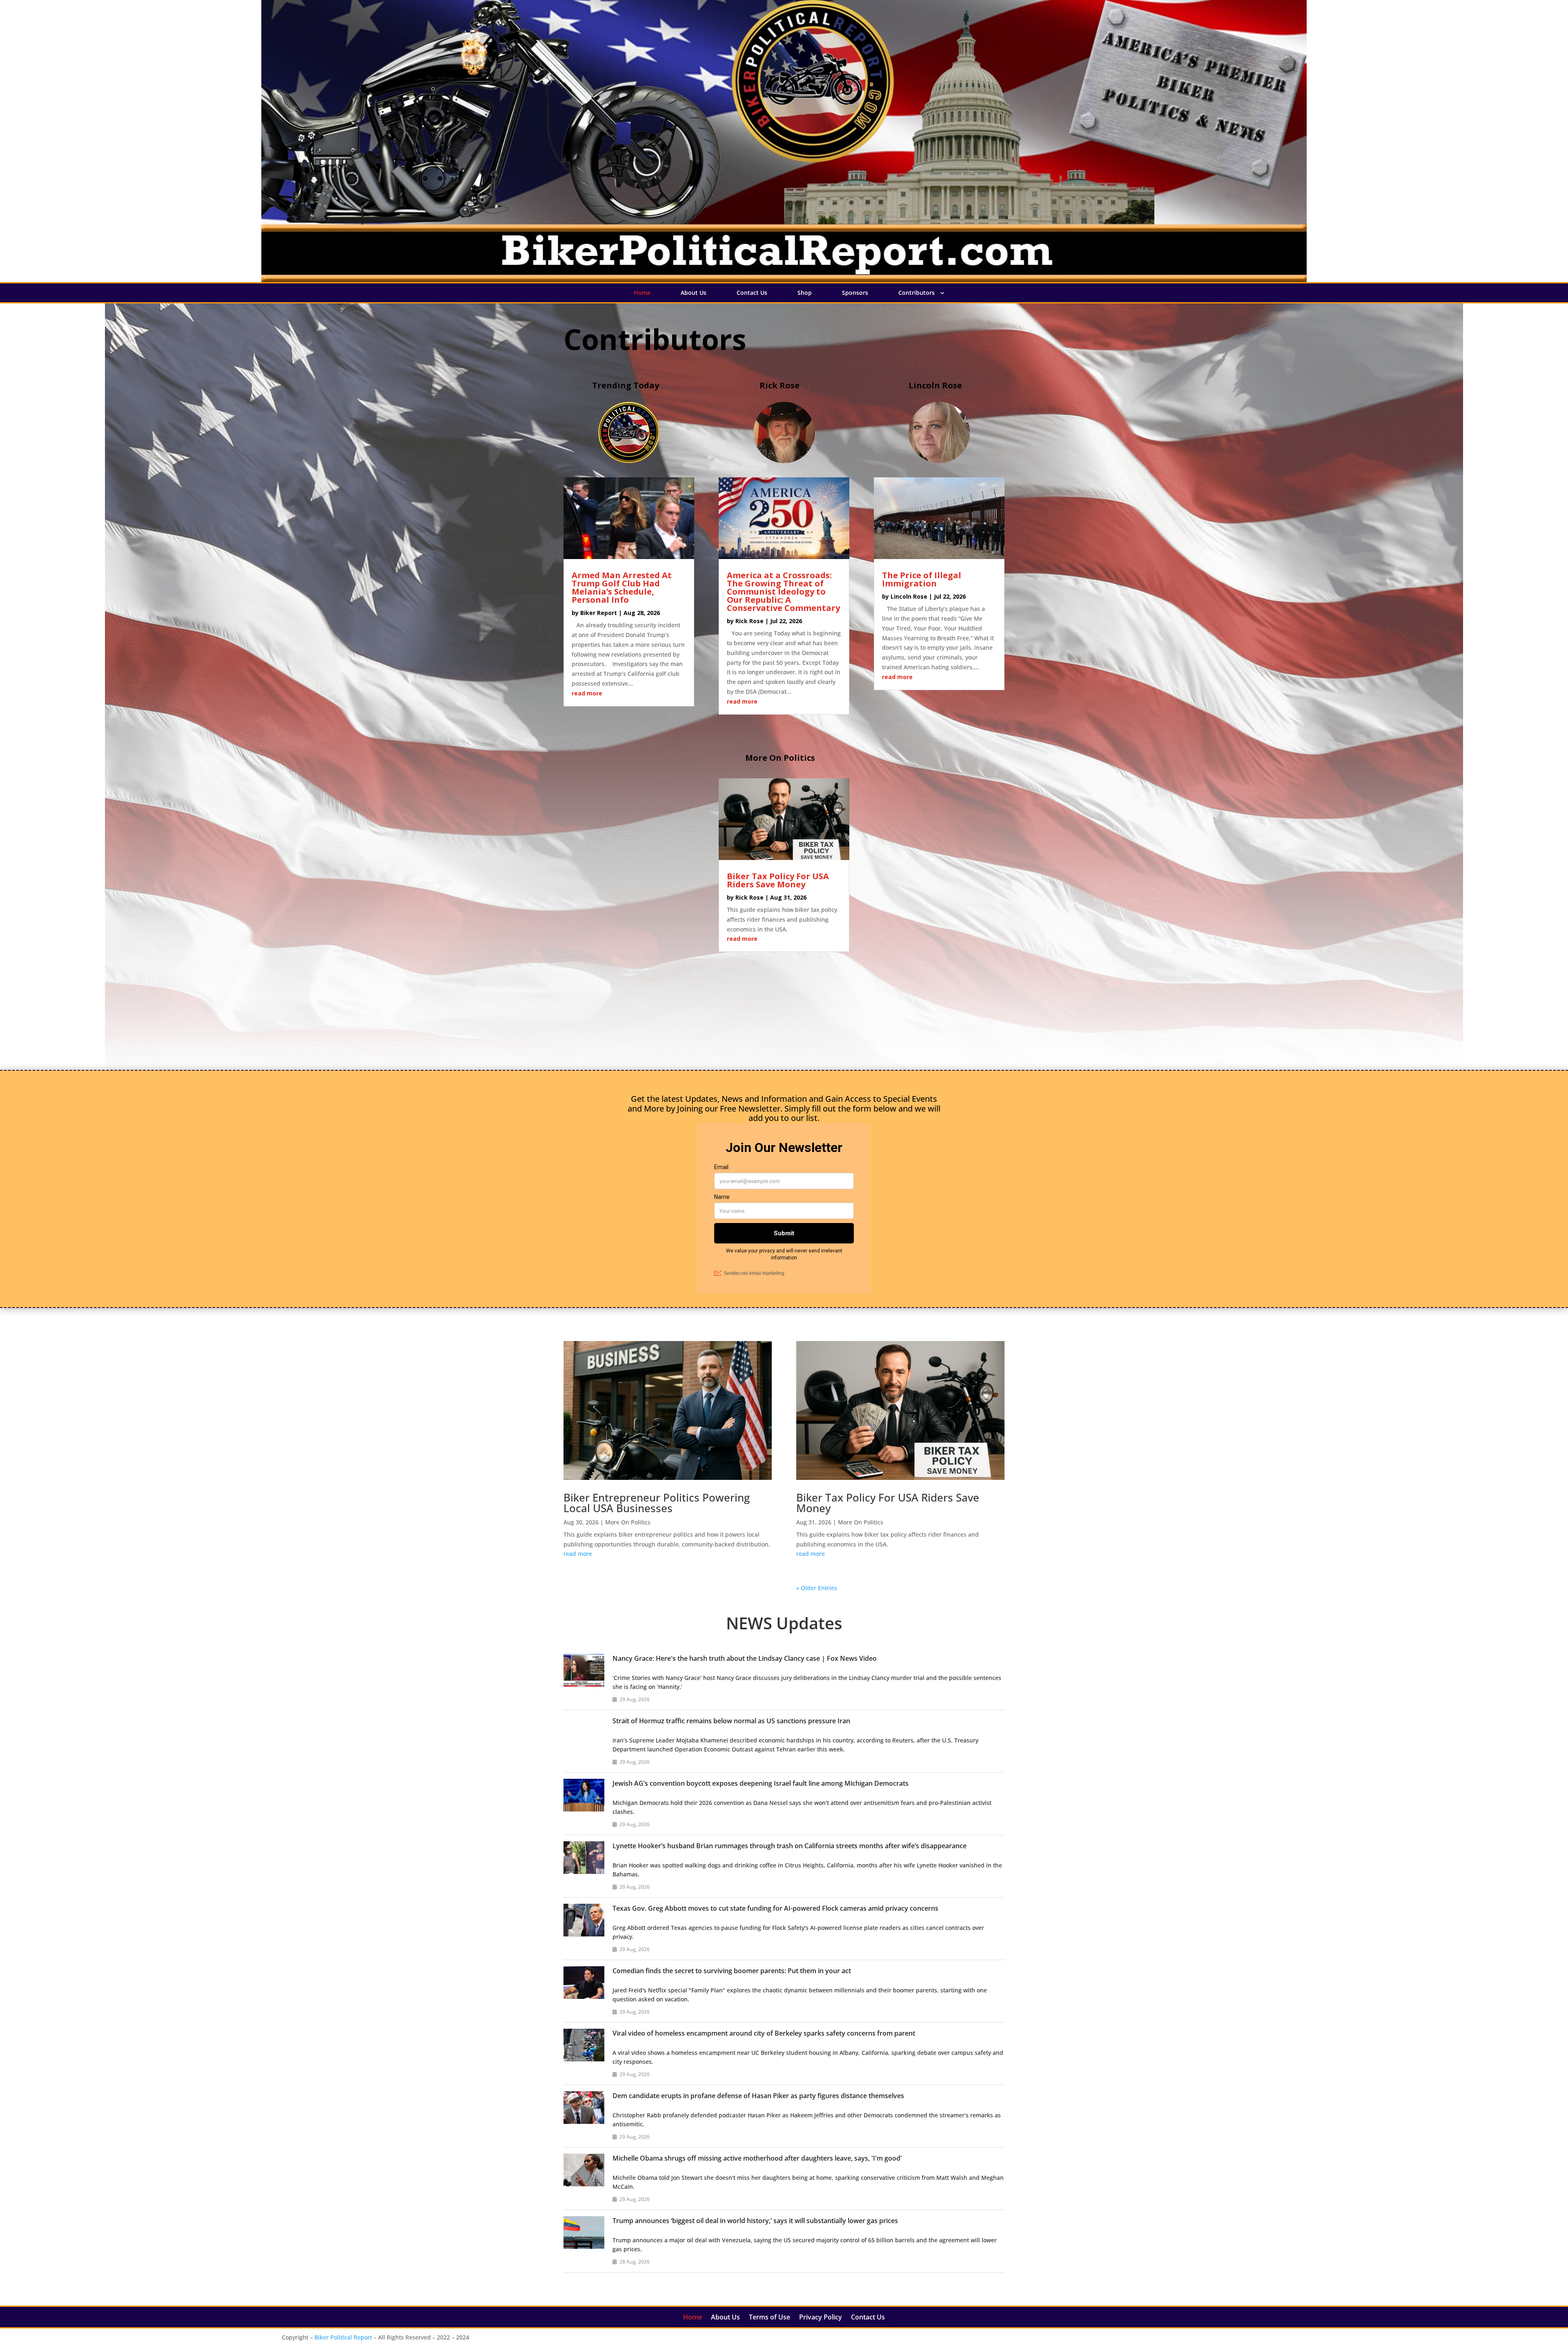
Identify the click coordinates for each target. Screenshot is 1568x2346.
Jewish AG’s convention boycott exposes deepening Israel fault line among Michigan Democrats (761, 1783)
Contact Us (752, 293)
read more (587, 693)
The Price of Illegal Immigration (922, 579)
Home (642, 293)
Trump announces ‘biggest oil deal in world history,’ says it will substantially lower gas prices (755, 2221)
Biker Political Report (343, 2337)
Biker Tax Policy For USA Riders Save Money (778, 880)
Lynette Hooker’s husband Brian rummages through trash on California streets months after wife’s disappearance (790, 1846)
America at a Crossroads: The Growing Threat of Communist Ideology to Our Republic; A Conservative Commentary (783, 592)
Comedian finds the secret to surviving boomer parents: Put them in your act (732, 1971)
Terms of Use (770, 2318)
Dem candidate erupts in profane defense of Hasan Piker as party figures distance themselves (758, 2096)
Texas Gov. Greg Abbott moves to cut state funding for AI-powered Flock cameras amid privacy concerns (775, 1908)
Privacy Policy (821, 2318)
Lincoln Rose (909, 596)
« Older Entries (817, 1588)
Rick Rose (749, 621)
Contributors (917, 293)
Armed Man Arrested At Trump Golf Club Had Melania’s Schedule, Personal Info (622, 587)
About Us (694, 293)
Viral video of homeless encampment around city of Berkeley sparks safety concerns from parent (764, 2033)
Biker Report (599, 613)
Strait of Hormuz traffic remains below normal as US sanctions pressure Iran (731, 1721)
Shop (805, 293)
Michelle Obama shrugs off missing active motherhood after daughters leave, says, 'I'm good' (757, 2158)
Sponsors (855, 293)
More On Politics (628, 1522)
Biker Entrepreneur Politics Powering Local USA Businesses (657, 1503)
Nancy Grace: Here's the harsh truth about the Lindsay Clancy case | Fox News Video (745, 1658)
